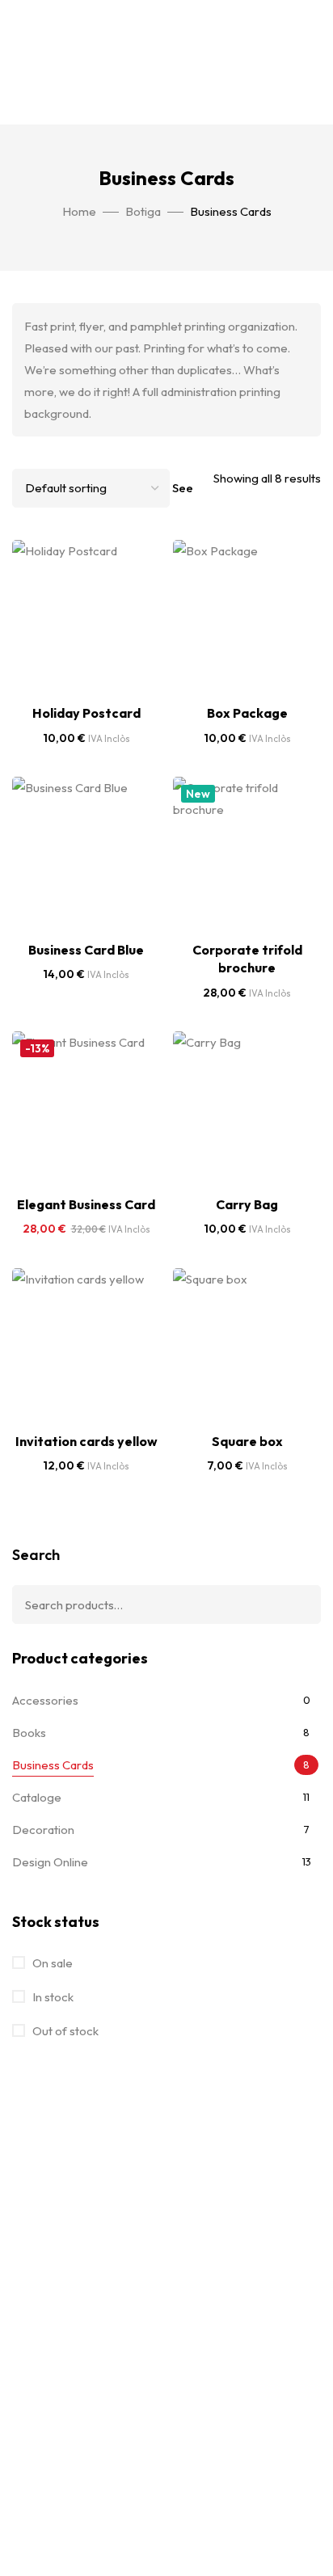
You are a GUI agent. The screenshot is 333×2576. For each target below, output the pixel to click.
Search (36, 1555)
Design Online (50, 1862)
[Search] (297, 1604)
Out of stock (64, 2031)
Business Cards (53, 1765)
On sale (51, 1963)
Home (79, 211)
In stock (52, 1997)
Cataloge (37, 1797)
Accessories (45, 1700)
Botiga (143, 211)
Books (29, 1733)
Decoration (43, 1830)
